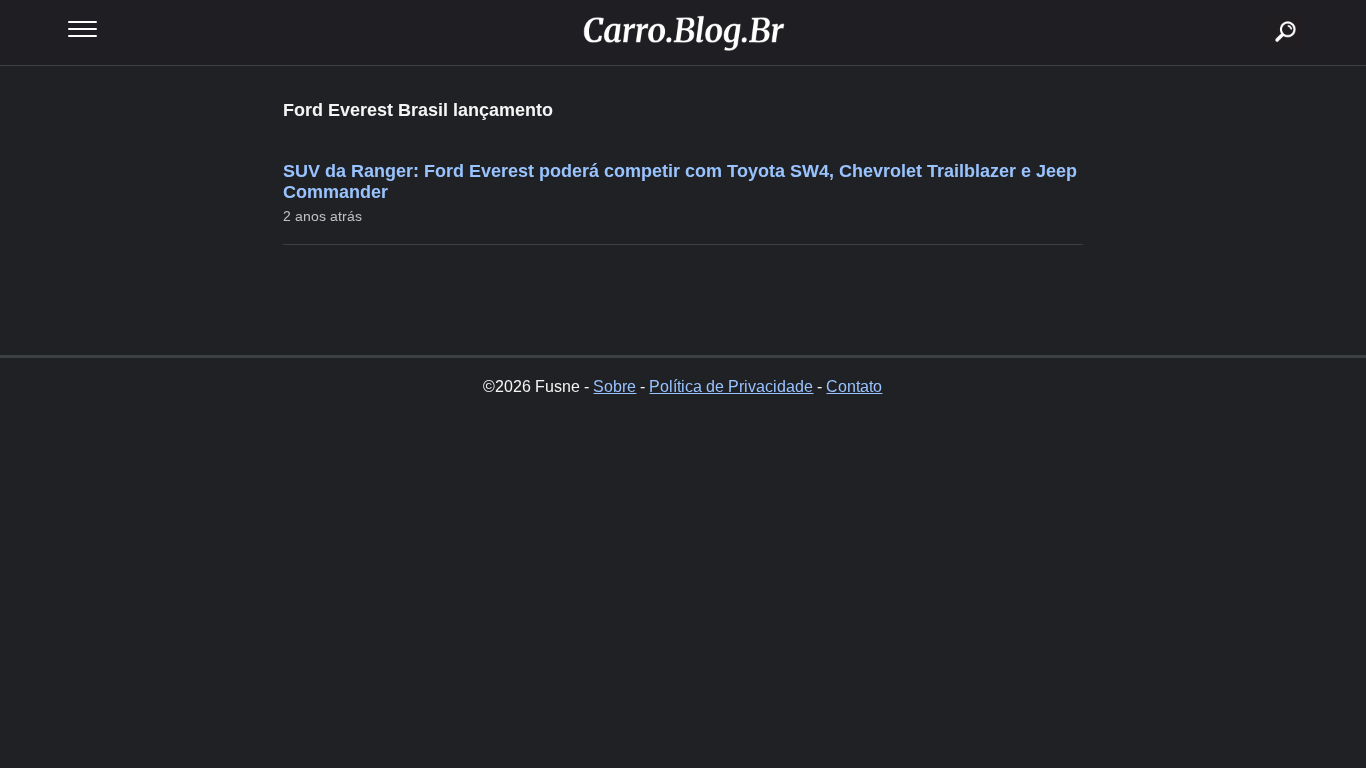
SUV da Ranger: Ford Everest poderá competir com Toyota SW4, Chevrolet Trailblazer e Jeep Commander (680, 181)
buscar (1255, 7)
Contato (854, 386)
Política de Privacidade (731, 386)
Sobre (614, 386)
